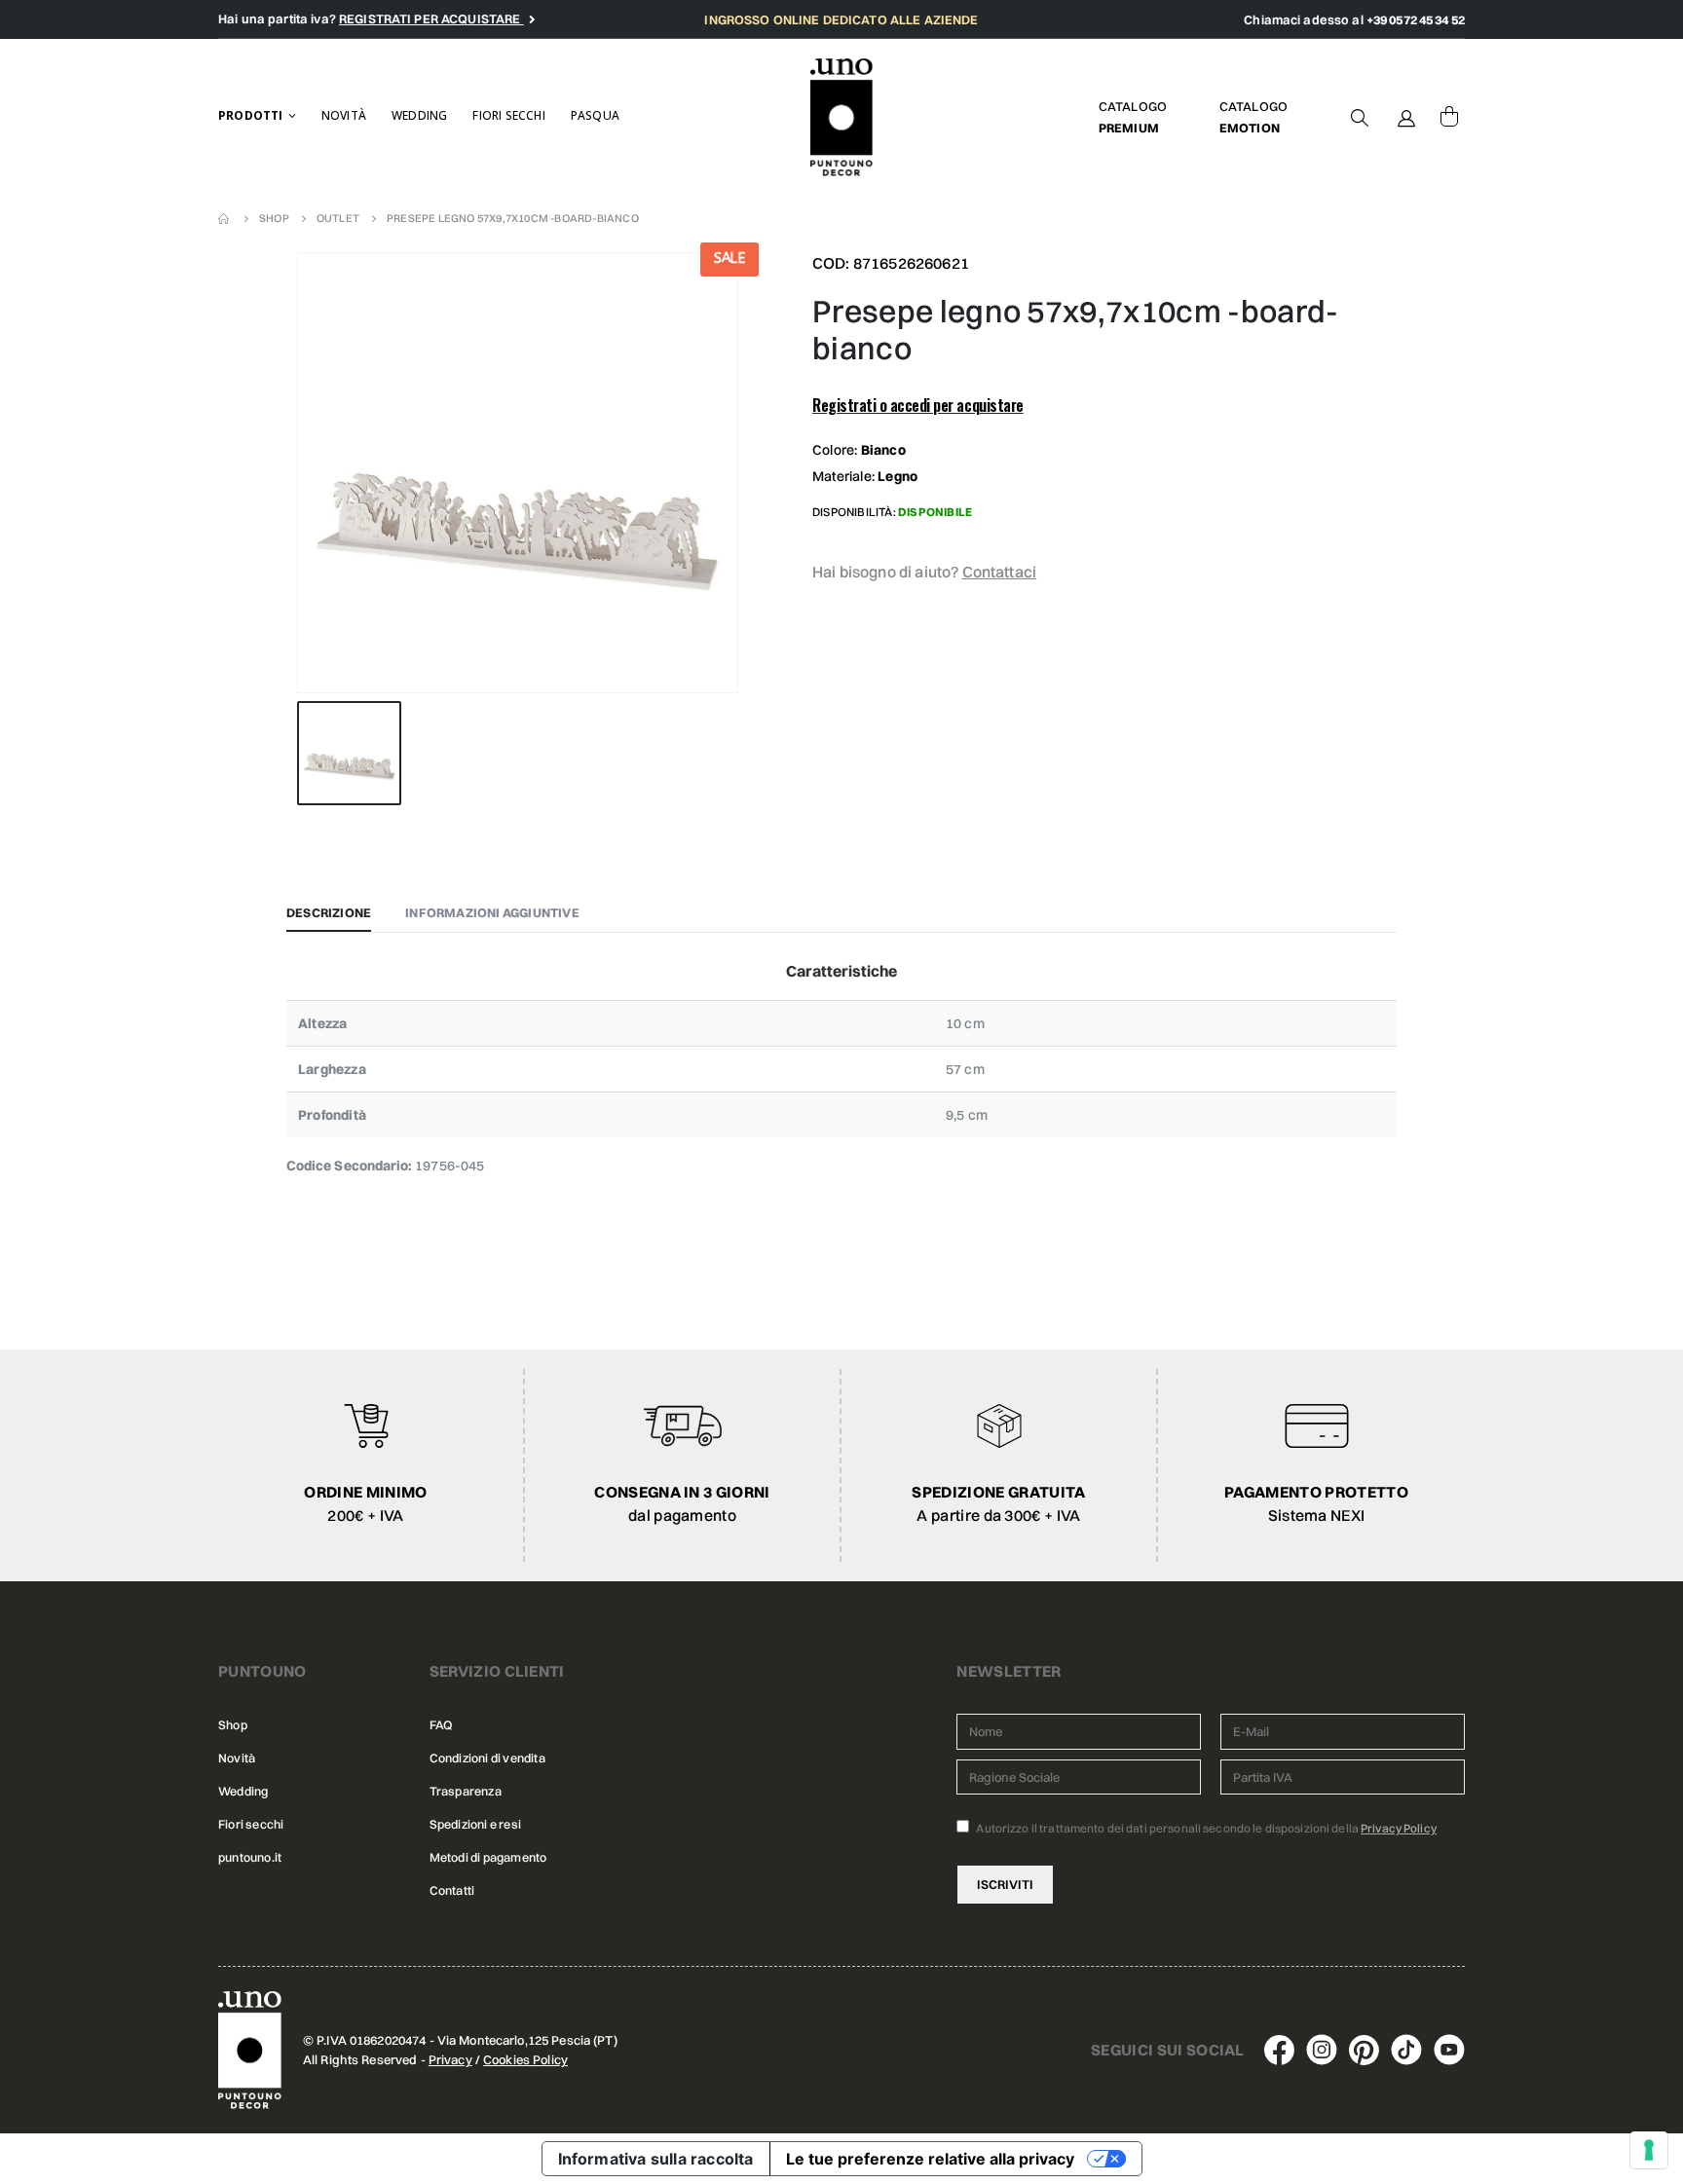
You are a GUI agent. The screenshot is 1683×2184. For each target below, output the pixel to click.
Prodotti (251, 115)
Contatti (452, 1890)
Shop (233, 1725)
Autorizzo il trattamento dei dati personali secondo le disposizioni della (1205, 1828)
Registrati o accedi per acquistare (918, 405)
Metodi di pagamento (488, 1857)
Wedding (419, 115)
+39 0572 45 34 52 (1416, 19)
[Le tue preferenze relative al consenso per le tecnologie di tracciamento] (1649, 2150)
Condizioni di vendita (487, 1758)
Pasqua (595, 115)
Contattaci (1000, 572)
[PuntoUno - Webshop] (842, 117)
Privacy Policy (1399, 1828)
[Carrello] (1449, 117)
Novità (344, 115)
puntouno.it (250, 1857)
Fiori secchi (508, 115)
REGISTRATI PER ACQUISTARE (431, 19)
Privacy (450, 2059)
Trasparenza (466, 1791)
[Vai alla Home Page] (225, 218)
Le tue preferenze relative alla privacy (930, 2159)
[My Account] (1406, 117)
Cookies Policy (525, 2059)
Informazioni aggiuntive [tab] (492, 912)
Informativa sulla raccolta (656, 2159)
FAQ (441, 1725)
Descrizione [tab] (329, 912)
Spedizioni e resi (475, 1824)
